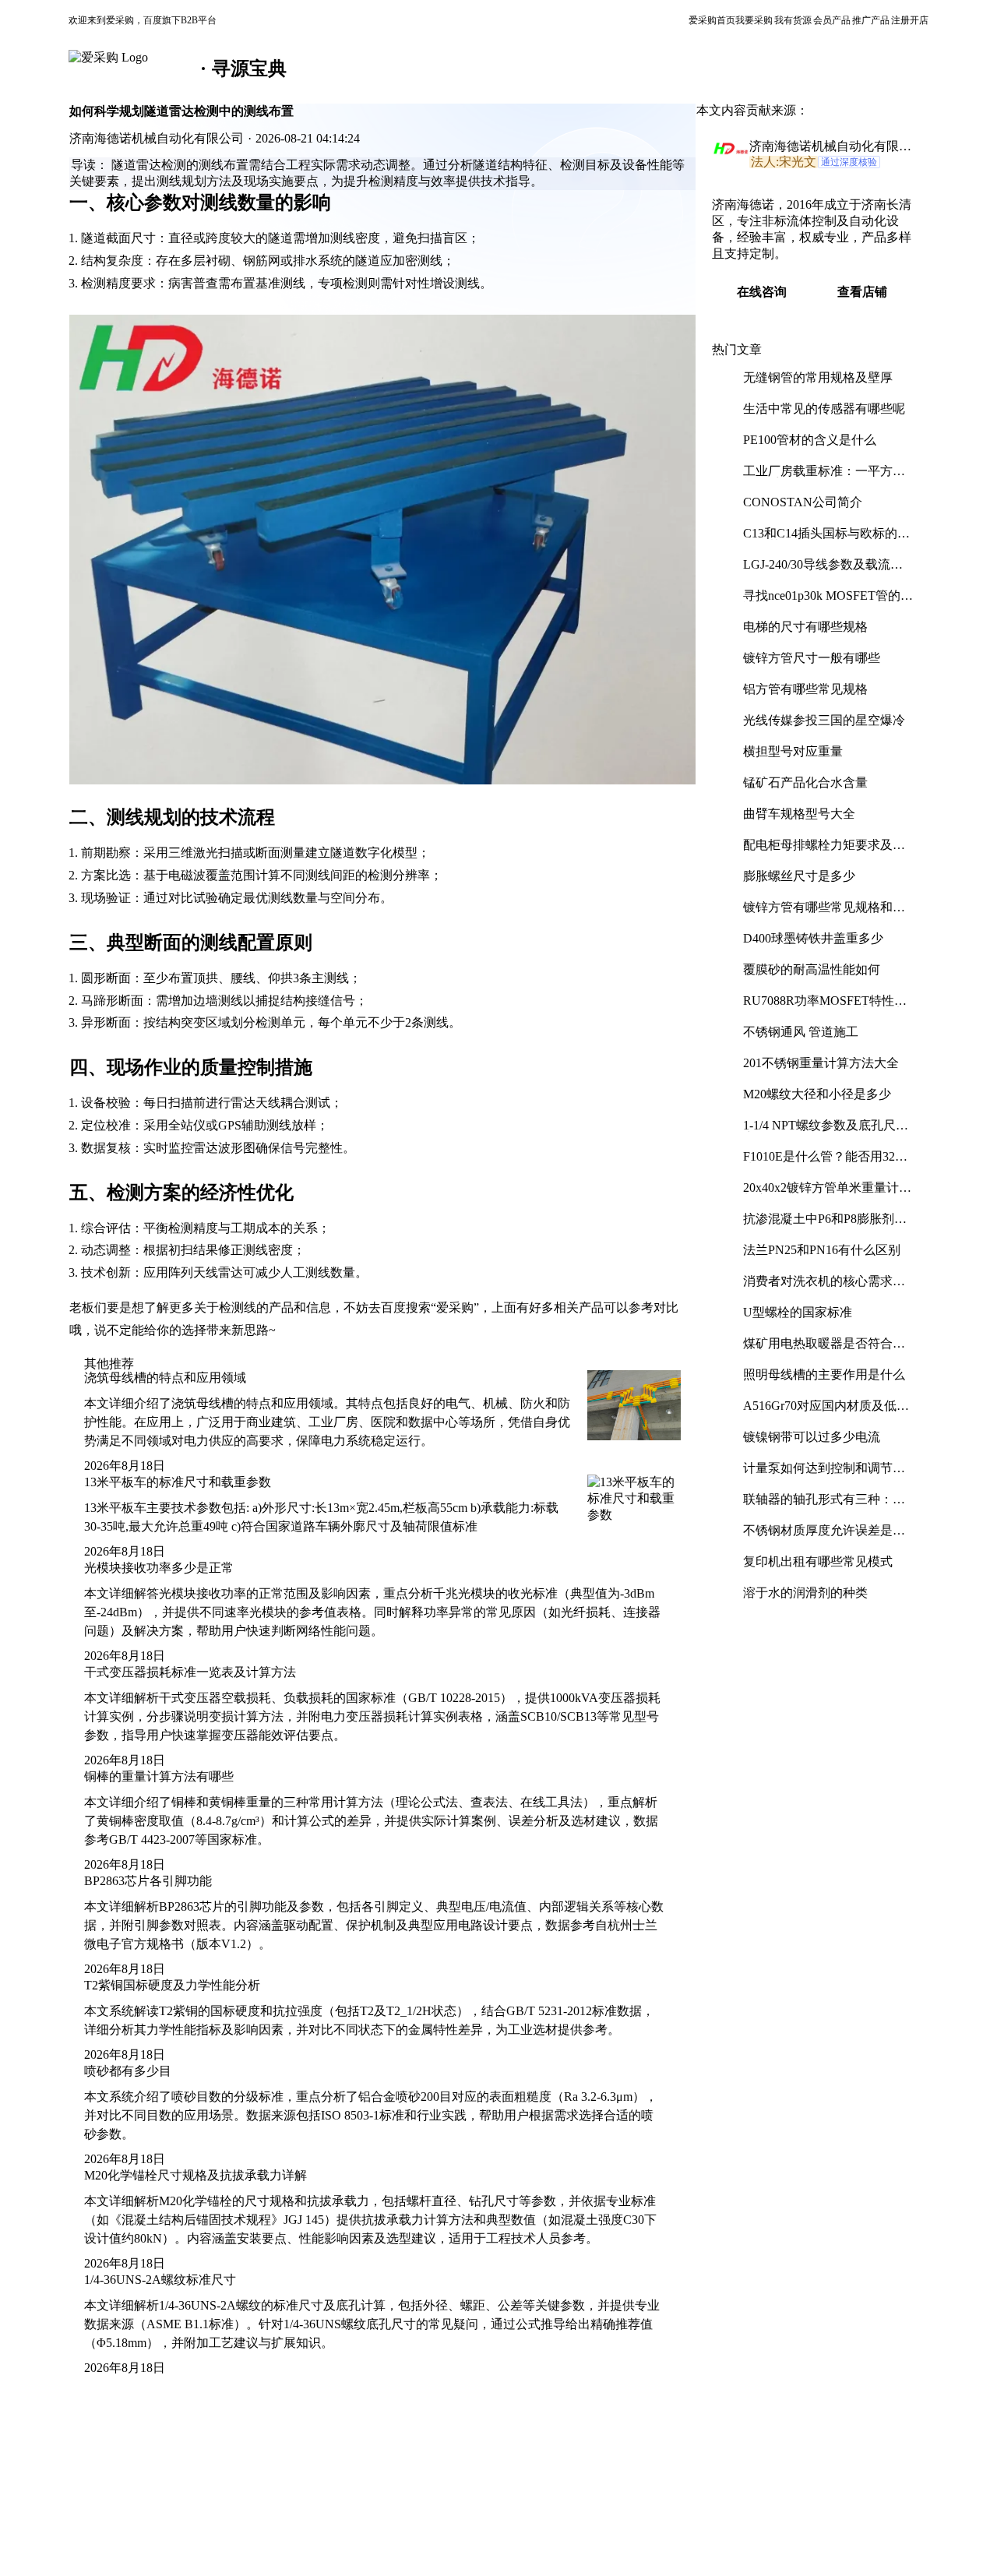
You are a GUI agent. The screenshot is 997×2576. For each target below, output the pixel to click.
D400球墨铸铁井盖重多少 (813, 938)
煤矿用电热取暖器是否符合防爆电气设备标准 (824, 1350)
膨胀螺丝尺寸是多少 (799, 876)
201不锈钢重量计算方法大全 (821, 1063)
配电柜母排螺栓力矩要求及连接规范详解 (824, 851)
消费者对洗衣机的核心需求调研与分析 (824, 1287)
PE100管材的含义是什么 (810, 440)
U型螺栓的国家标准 (798, 1312)
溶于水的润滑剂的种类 (805, 1593)
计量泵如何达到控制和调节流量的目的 (824, 1474)
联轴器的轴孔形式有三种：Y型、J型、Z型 (823, 1505)
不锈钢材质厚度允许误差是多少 (824, 1536)
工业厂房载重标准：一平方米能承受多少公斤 (824, 477)
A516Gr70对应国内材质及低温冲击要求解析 (826, 1412)
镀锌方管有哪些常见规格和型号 (824, 913)
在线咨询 (762, 292)
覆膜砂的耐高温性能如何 (812, 969)
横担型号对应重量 (793, 751)
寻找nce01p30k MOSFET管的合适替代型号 (828, 602)
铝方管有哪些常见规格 (805, 689)
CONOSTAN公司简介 (803, 502)
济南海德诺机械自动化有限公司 (830, 147)
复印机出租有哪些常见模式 (818, 1561)
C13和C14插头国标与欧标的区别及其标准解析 (826, 539)
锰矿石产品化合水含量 (805, 782)
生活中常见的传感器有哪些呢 (824, 409)
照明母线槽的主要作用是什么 (824, 1374)
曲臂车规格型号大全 (799, 814)
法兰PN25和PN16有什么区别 (822, 1250)
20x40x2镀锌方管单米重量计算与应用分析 (827, 1194)
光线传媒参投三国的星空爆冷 (824, 720)
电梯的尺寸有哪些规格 (805, 627)
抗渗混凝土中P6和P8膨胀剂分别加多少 (825, 1225)
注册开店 (910, 20)
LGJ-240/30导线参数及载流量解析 (823, 571)
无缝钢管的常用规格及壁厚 (818, 377)
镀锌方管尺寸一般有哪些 (812, 658)
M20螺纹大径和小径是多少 (817, 1094)
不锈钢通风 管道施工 (801, 1032)
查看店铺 (862, 292)
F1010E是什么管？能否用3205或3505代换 (825, 1163)
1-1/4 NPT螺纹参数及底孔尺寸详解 (826, 1131)
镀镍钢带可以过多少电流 (812, 1437)
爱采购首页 (712, 20)
